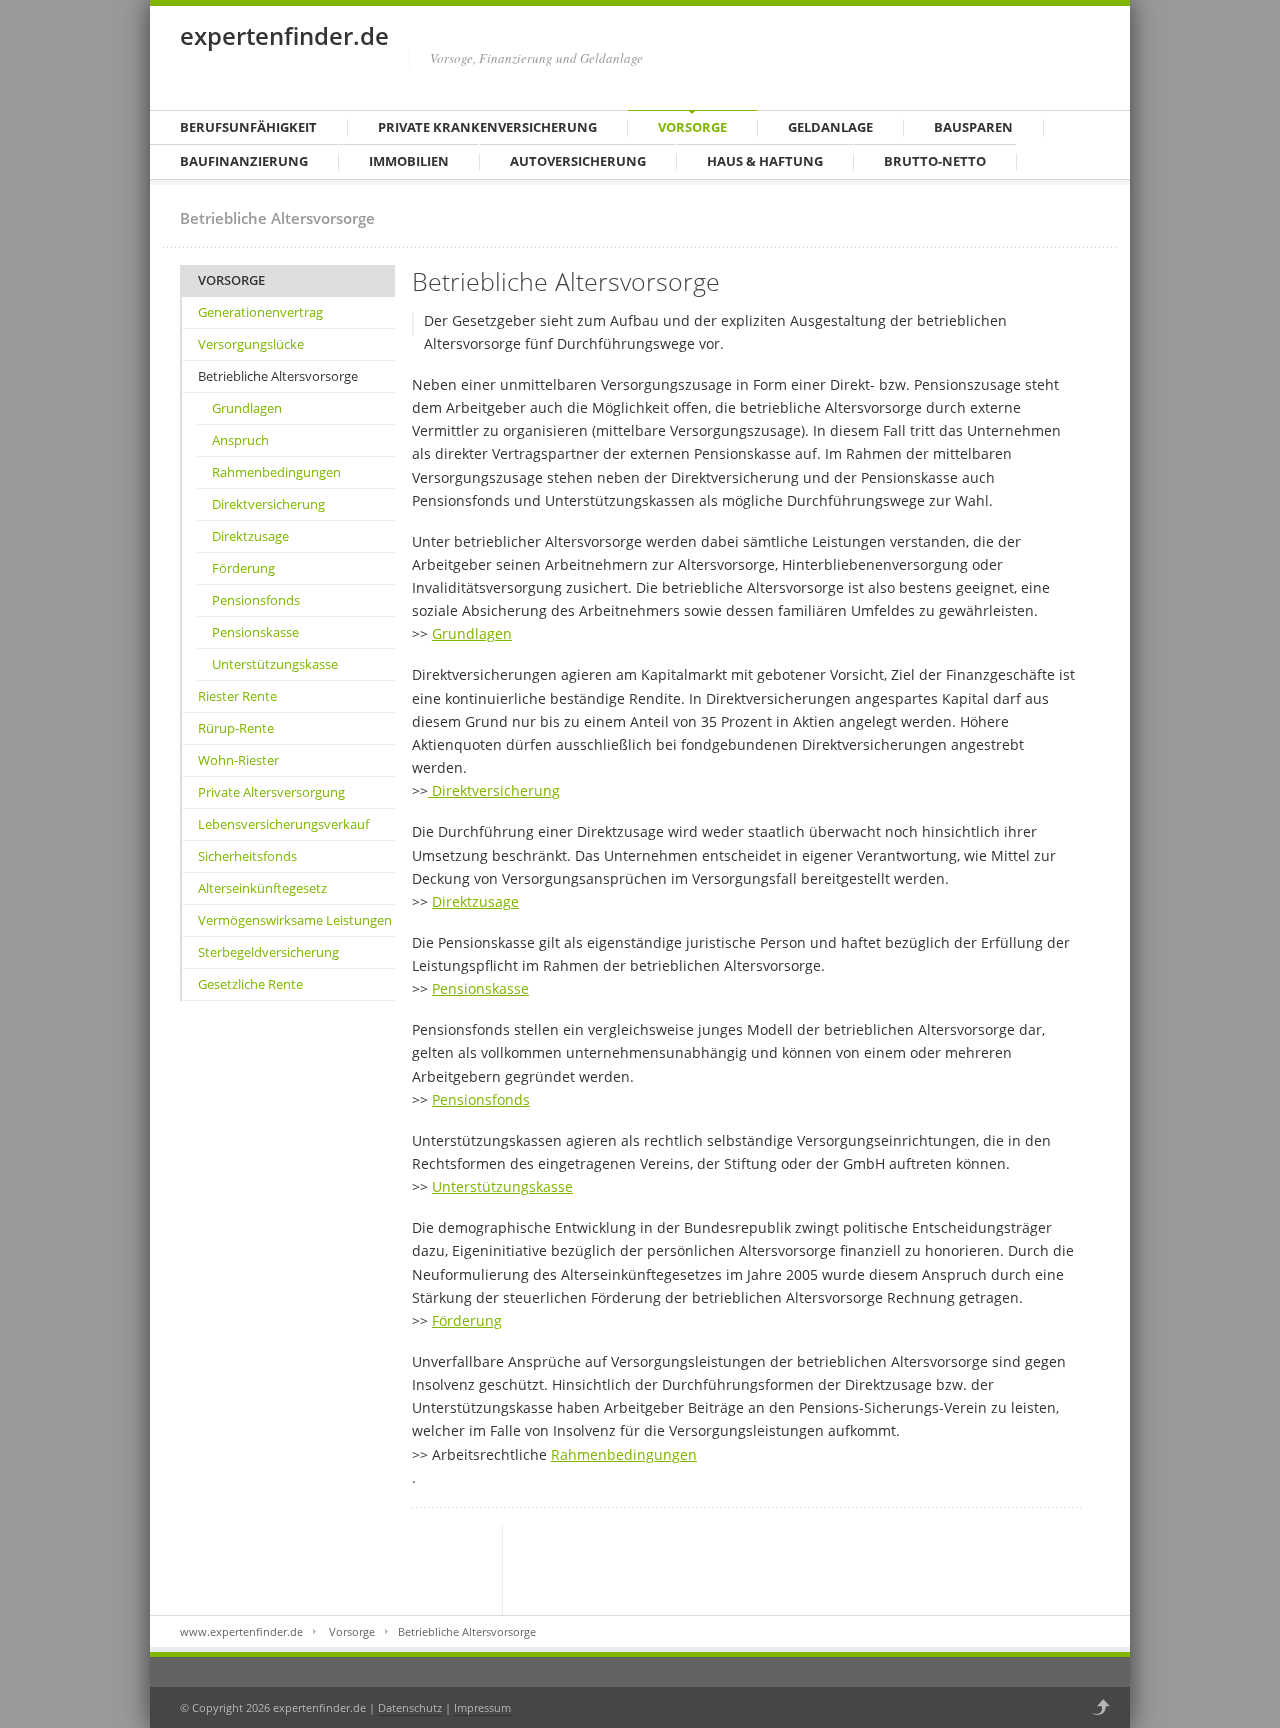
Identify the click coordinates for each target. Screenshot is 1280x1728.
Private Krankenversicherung (487, 127)
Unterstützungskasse (275, 664)
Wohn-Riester (238, 760)
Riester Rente (237, 696)
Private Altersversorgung (271, 792)
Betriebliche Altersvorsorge (278, 376)
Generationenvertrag (260, 312)
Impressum (482, 1707)
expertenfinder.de (284, 35)
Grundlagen (247, 408)
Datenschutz (410, 1707)
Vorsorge (692, 127)
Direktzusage (250, 536)
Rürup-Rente (236, 728)
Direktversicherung (268, 504)
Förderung (243, 568)
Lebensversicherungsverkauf (283, 824)
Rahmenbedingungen (276, 472)
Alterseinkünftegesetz (262, 888)
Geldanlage (830, 127)
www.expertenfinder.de (241, 1631)
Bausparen (973, 127)
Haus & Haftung (765, 161)
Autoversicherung (578, 161)
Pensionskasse (255, 632)
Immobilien (409, 161)
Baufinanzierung (244, 161)
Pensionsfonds (256, 600)
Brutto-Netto (935, 161)
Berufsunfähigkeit (248, 127)
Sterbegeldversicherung (268, 952)
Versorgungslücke (251, 344)
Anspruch (240, 440)
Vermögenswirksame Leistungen (295, 920)
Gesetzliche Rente (250, 984)
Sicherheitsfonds (247, 856)
